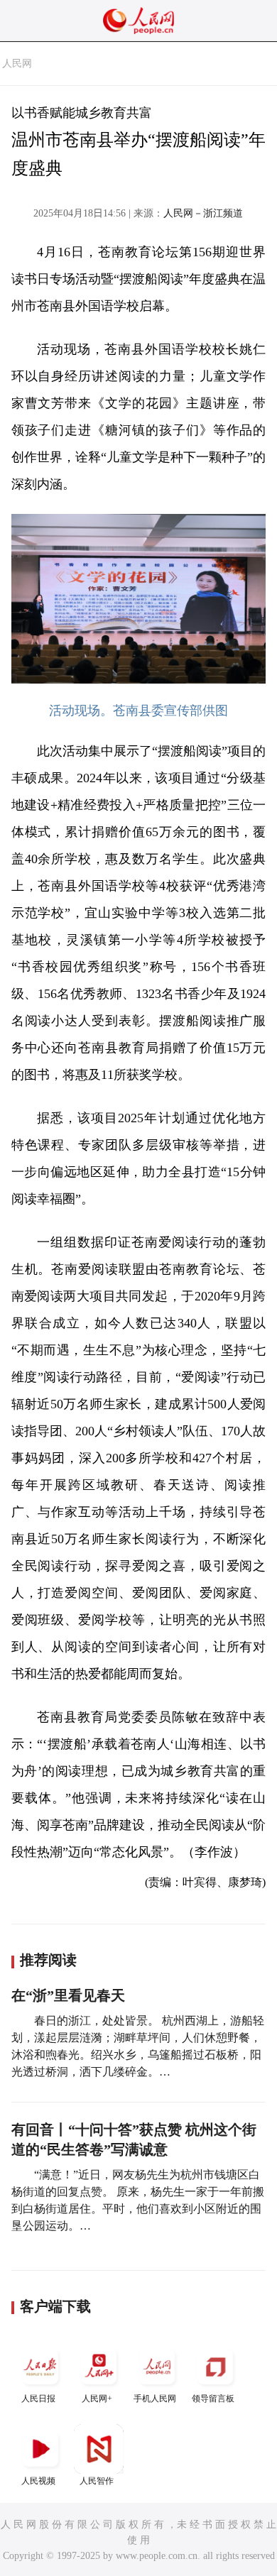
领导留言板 (213, 2399)
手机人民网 (155, 2399)
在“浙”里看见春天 (68, 1995)
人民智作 (97, 2481)
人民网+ (97, 2399)
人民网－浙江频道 (203, 213)
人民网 (17, 64)
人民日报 (38, 2399)
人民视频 (38, 2481)
